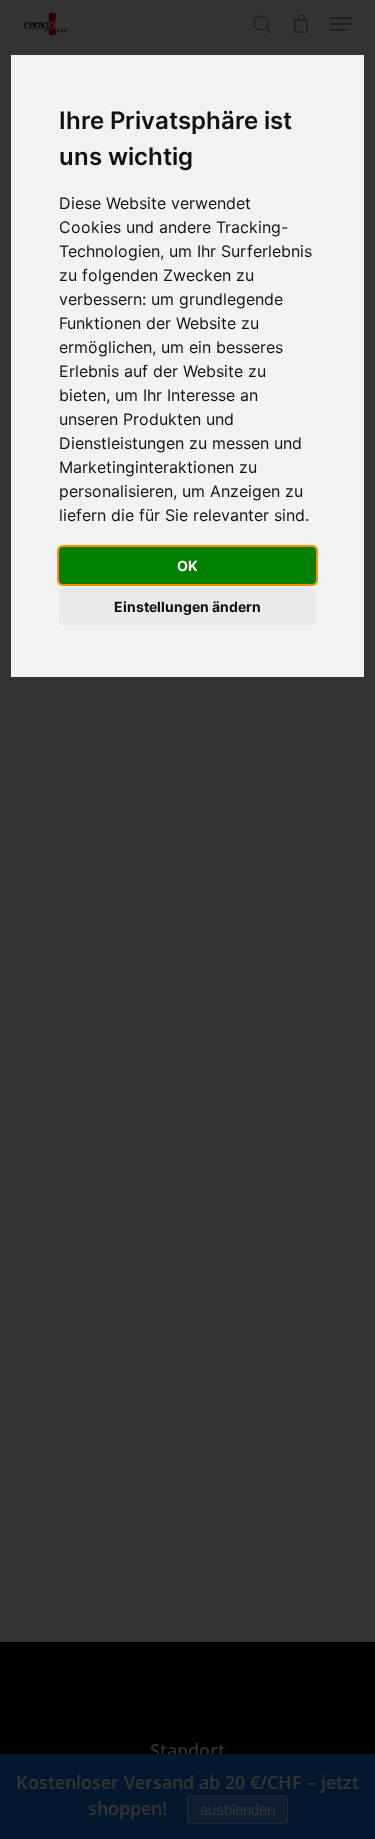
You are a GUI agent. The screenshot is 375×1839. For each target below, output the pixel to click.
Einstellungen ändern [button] (187, 606)
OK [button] (187, 565)
